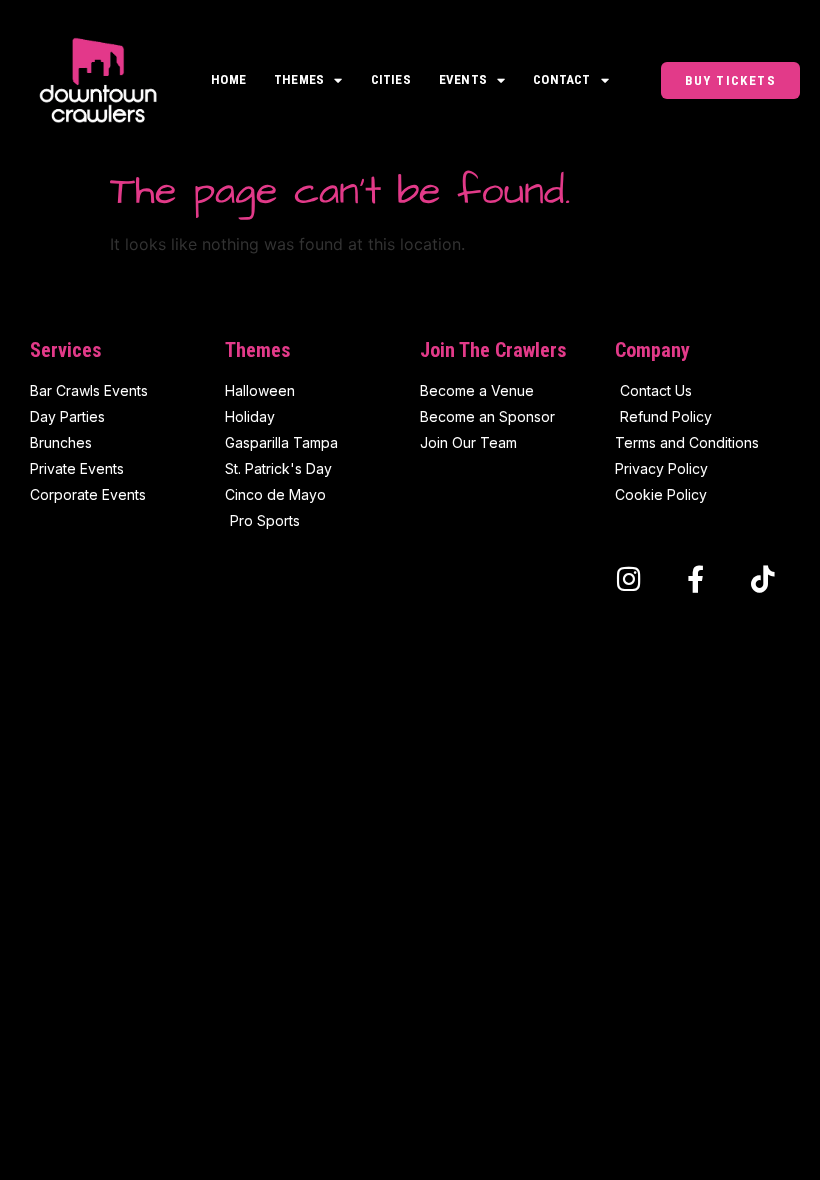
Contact (561, 79)
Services (66, 350)
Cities (391, 79)
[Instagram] (628, 578)
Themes (299, 79)
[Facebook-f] (695, 578)
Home (228, 79)
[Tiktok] (762, 578)
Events (463, 79)
